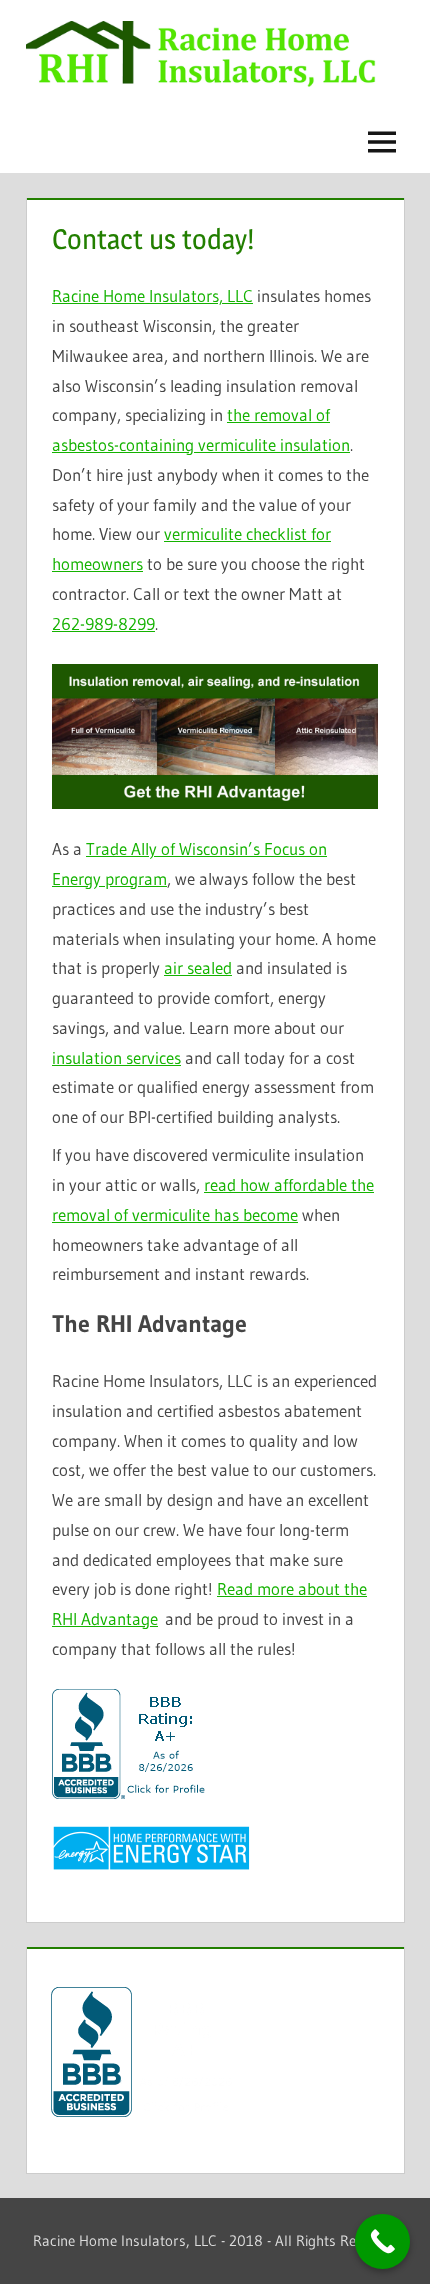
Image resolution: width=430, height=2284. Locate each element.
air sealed (198, 967)
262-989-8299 (103, 623)
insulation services (116, 1057)
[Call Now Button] (382, 2241)
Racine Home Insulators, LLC (152, 295)
